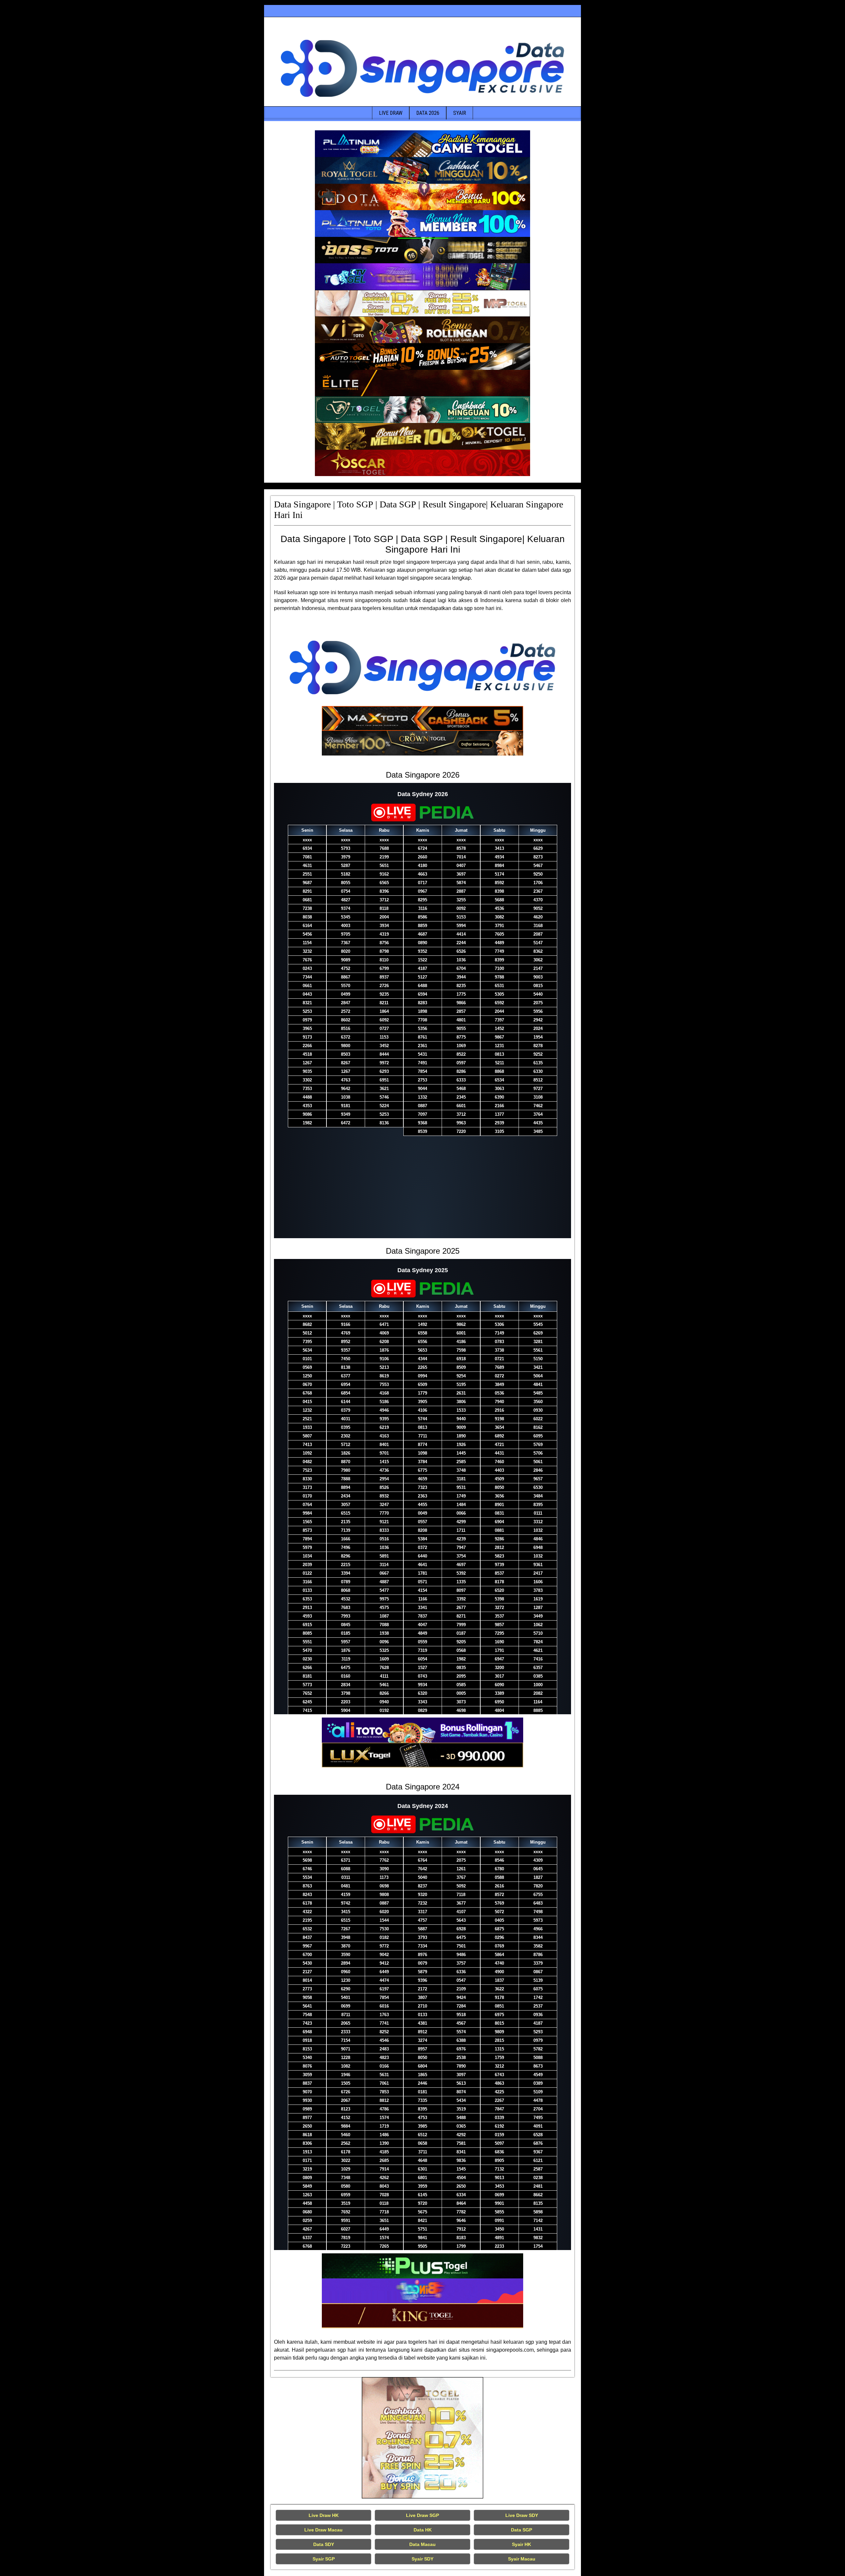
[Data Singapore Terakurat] (422, 144)
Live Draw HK (324, 2515)
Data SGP (522, 2530)
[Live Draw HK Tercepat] (422, 2438)
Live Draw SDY (522, 2515)
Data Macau (422, 2544)
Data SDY (324, 2544)
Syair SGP (324, 2559)
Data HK (423, 2530)
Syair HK (522, 2544)
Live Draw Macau (323, 2530)
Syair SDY (422, 2559)
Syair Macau (522, 2559)
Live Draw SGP (422, 2515)
